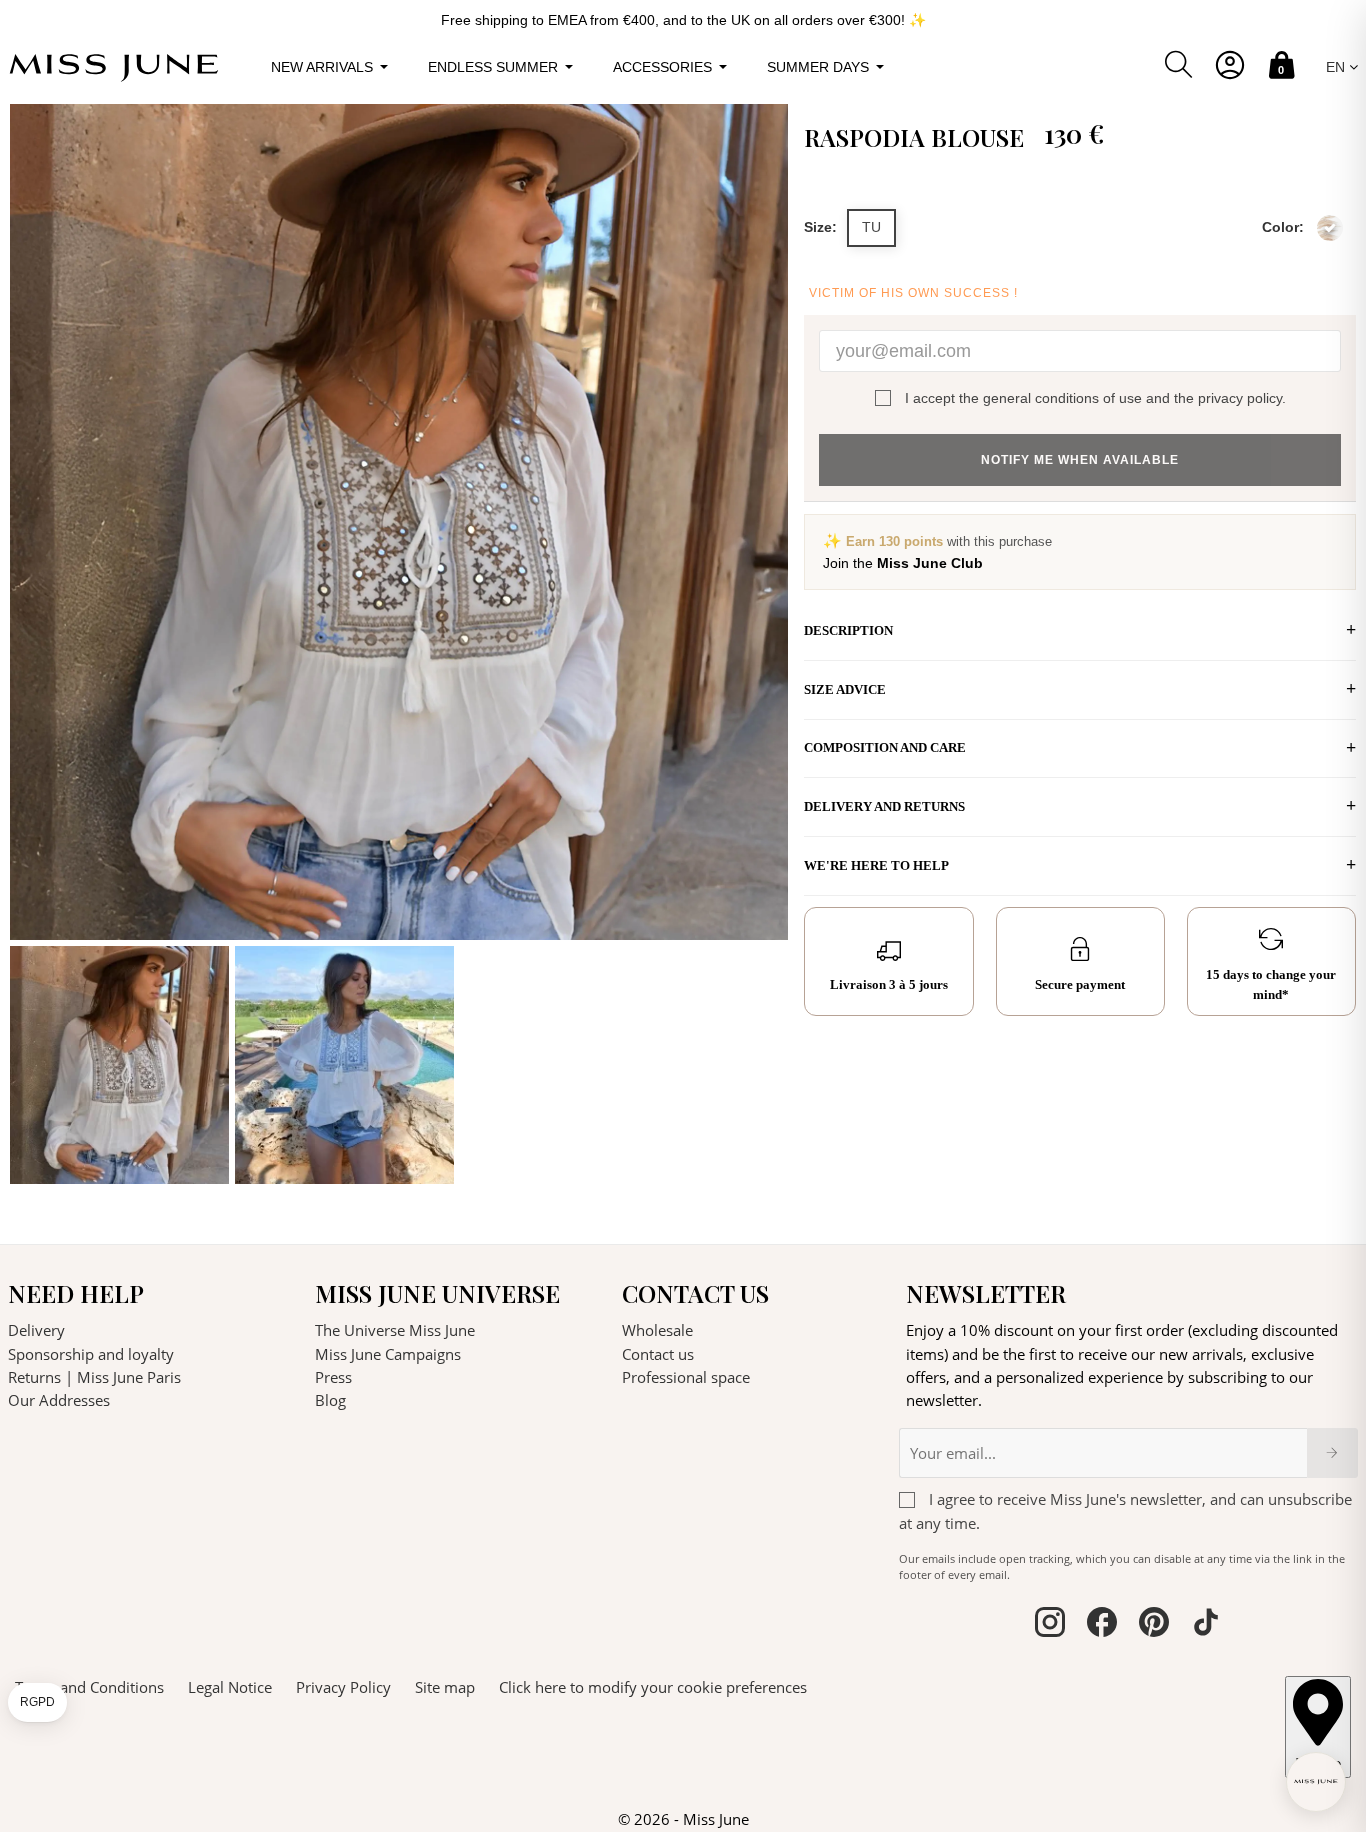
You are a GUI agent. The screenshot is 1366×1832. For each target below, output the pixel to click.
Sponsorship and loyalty (91, 1354)
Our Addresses (59, 1400)
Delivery (36, 1330)
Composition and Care (885, 747)
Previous (30, 644)
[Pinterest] (1154, 1625)
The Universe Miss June (395, 1330)
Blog (330, 1400)
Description (848, 630)
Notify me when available (1080, 460)
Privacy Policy (343, 1687)
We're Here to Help (876, 865)
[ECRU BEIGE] (1330, 228)
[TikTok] (1206, 1625)
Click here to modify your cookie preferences (653, 1687)
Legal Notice (230, 1687)
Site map (445, 1687)
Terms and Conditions (89, 1687)
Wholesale (657, 1330)
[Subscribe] (1332, 1453)
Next (768, 644)
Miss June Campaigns (388, 1354)
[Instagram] (1050, 1625)
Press (333, 1377)
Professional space (686, 1377)
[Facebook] (1102, 1625)
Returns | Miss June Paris (94, 1377)
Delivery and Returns (884, 806)
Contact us (658, 1354)
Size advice (845, 689)
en (1337, 67)
